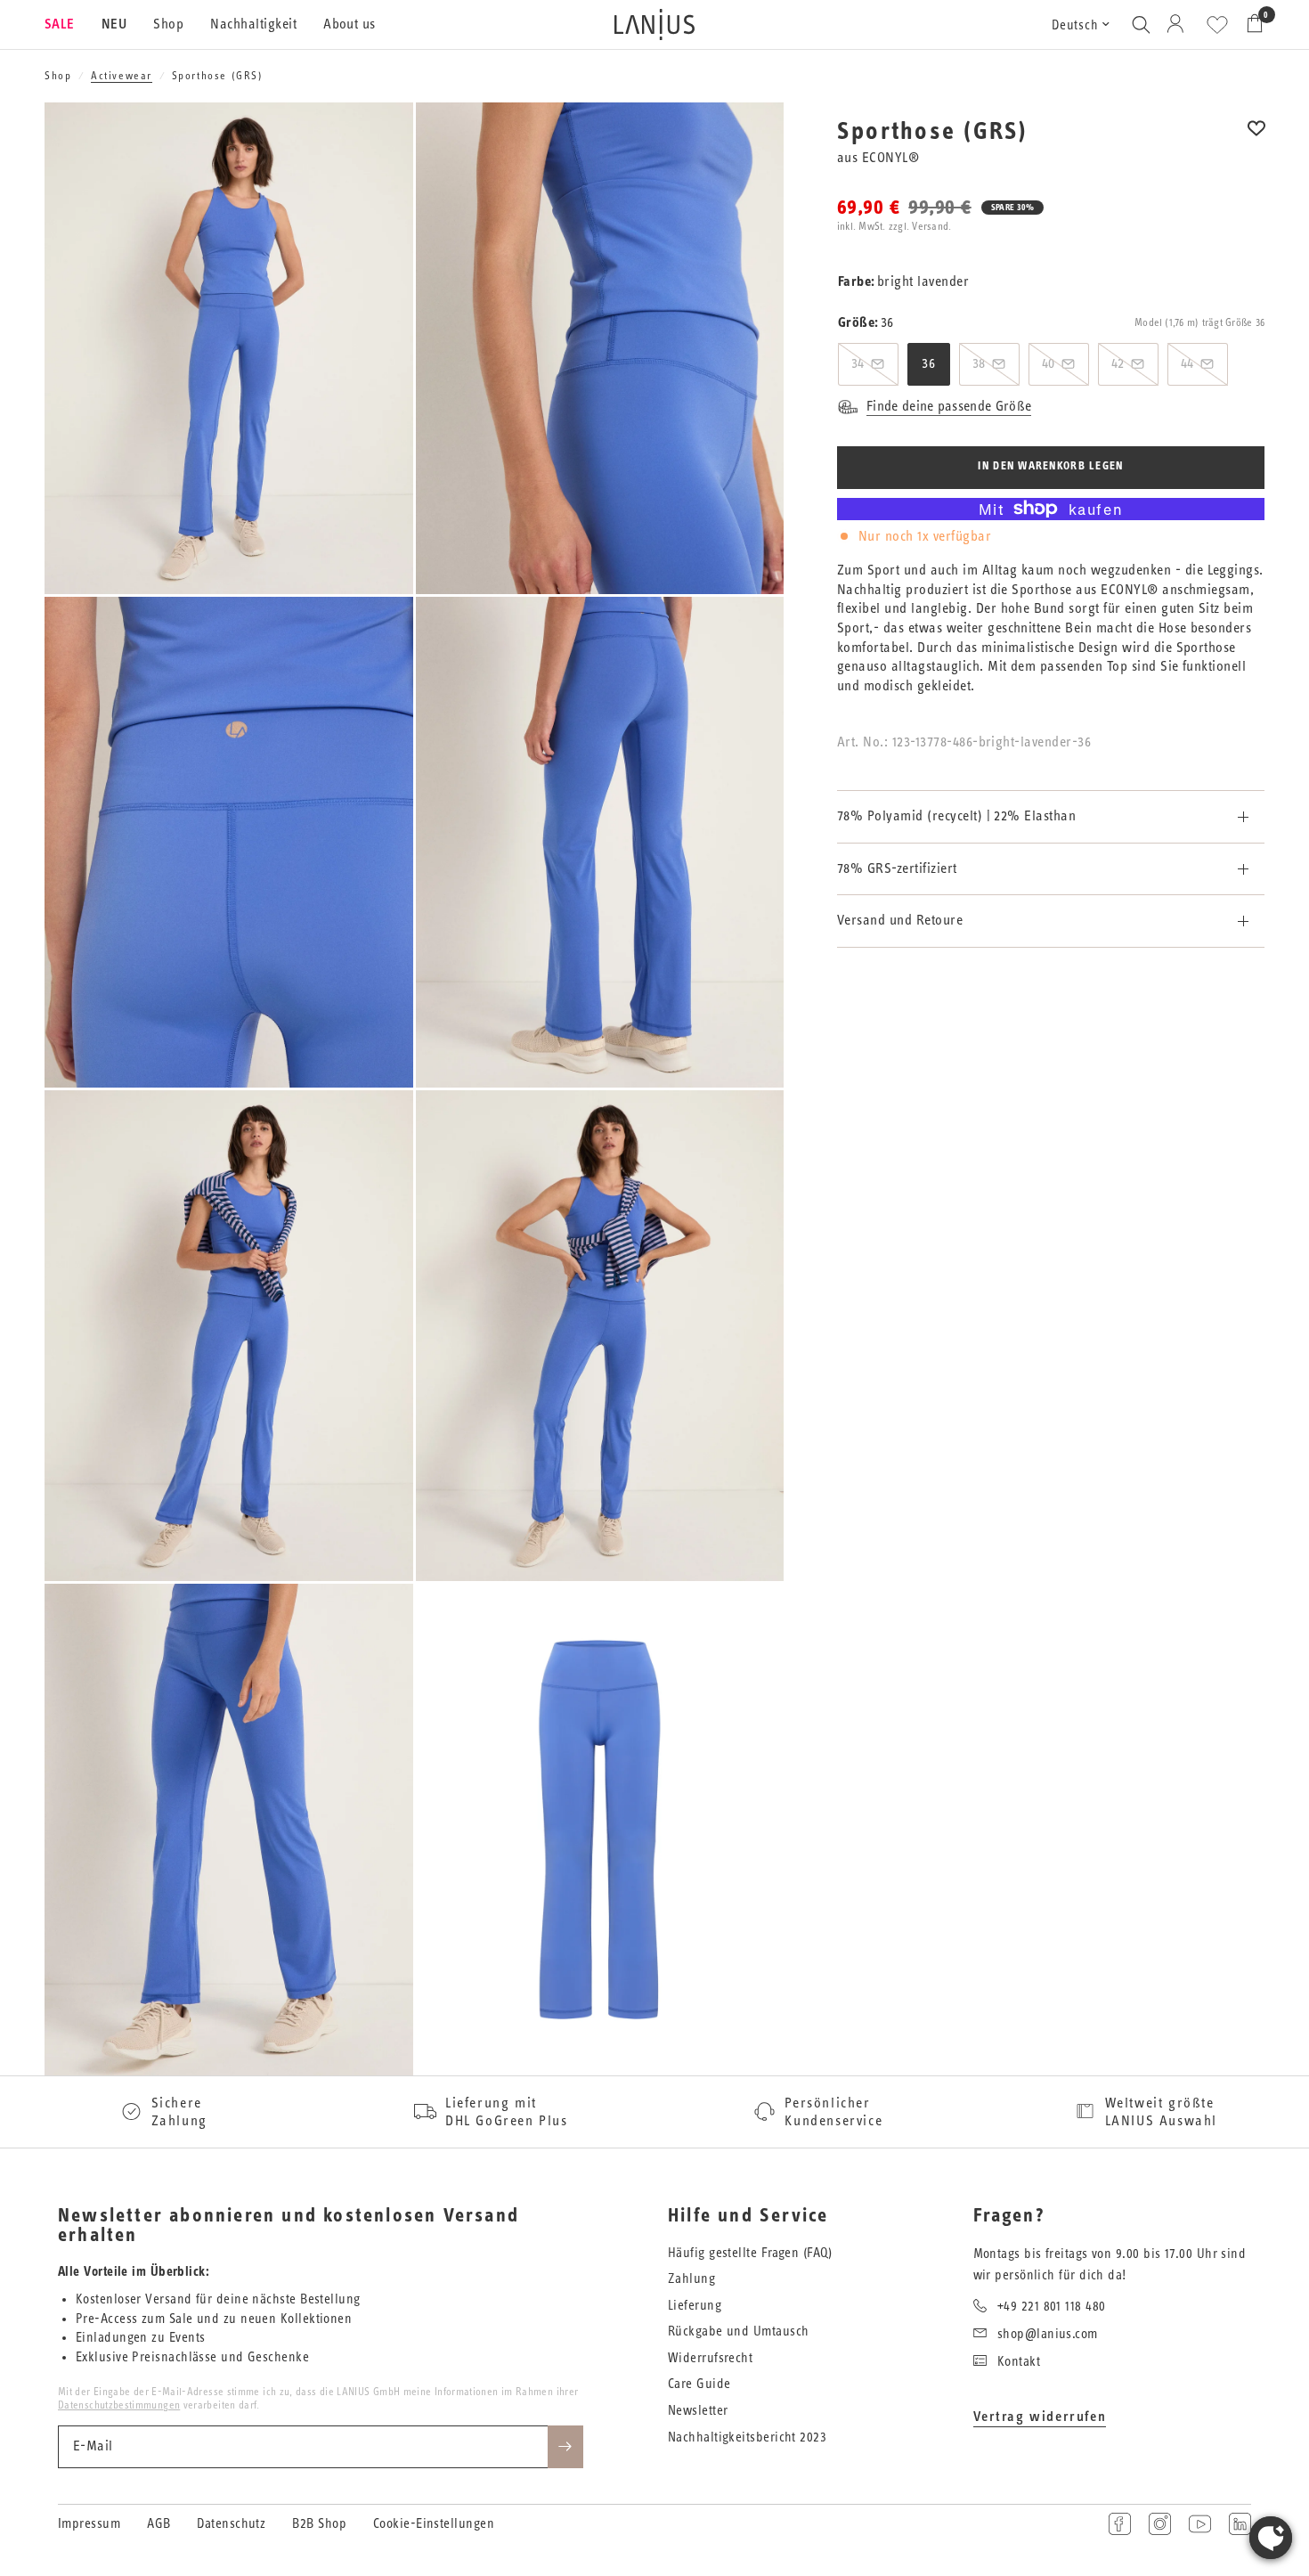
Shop (168, 24)
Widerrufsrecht (710, 2358)
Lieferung (695, 2306)
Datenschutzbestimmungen (119, 2405)
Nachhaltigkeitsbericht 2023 (747, 2437)
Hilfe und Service (748, 2216)
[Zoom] (376, 140)
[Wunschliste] (1217, 25)
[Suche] (1141, 24)
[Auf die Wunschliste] (1256, 140)
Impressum (89, 2524)
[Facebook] (1120, 2524)
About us (350, 24)
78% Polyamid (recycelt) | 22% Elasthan (956, 816)
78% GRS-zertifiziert (897, 868)
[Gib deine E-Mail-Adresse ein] (565, 2447)
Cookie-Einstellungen (434, 2524)
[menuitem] (66, 25)
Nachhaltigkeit (253, 24)
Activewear (122, 76)
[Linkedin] (1240, 2524)
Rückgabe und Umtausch (738, 2331)
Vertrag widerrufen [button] (1040, 2417)
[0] (1250, 24)
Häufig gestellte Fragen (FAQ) (750, 2253)
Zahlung (691, 2279)
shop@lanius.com (1048, 2334)
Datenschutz (231, 2524)
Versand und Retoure (900, 920)
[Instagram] (1160, 2524)
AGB (159, 2524)
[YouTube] (1200, 2524)
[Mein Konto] (1179, 24)
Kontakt (1019, 2362)
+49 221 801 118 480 (1052, 2307)
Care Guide (699, 2384)
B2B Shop (319, 2524)
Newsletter (698, 2411)
